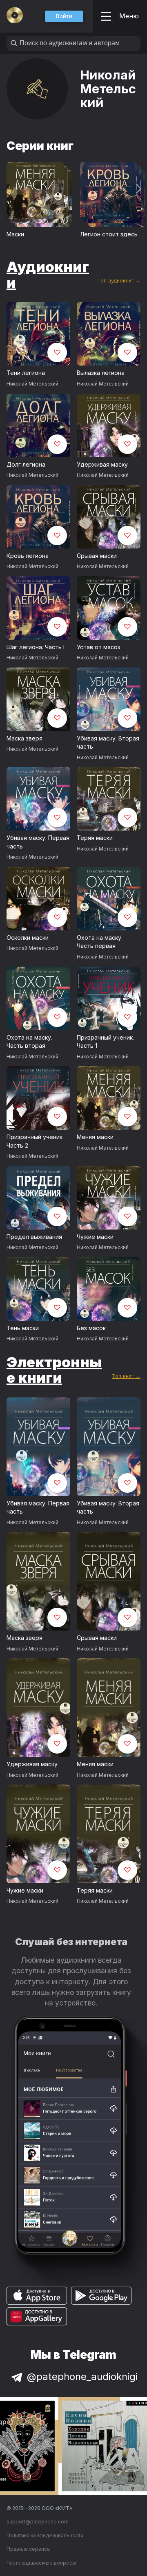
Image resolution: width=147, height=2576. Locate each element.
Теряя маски (95, 838)
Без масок (91, 1328)
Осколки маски (28, 938)
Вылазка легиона (101, 373)
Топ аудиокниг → (119, 281)
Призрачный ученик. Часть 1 (105, 1042)
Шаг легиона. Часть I (36, 647)
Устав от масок (99, 647)
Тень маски (23, 1328)
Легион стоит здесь (109, 234)
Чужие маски (95, 1237)
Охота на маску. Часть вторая (29, 1042)
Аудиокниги (48, 274)
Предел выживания (34, 1237)
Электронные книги (54, 1370)
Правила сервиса (28, 2549)
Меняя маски (95, 1137)
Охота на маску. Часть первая (100, 942)
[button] (64, 16)
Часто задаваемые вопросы (41, 2563)
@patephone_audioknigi (82, 2377)
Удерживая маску (102, 464)
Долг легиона (26, 464)
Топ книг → (126, 1376)
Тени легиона (26, 373)
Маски (15, 234)
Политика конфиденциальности (45, 2535)
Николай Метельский (32, 384)
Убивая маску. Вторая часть (108, 743)
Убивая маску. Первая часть (38, 842)
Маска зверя (24, 738)
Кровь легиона (28, 556)
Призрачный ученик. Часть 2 (35, 1141)
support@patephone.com (38, 2522)
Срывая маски (97, 556)
